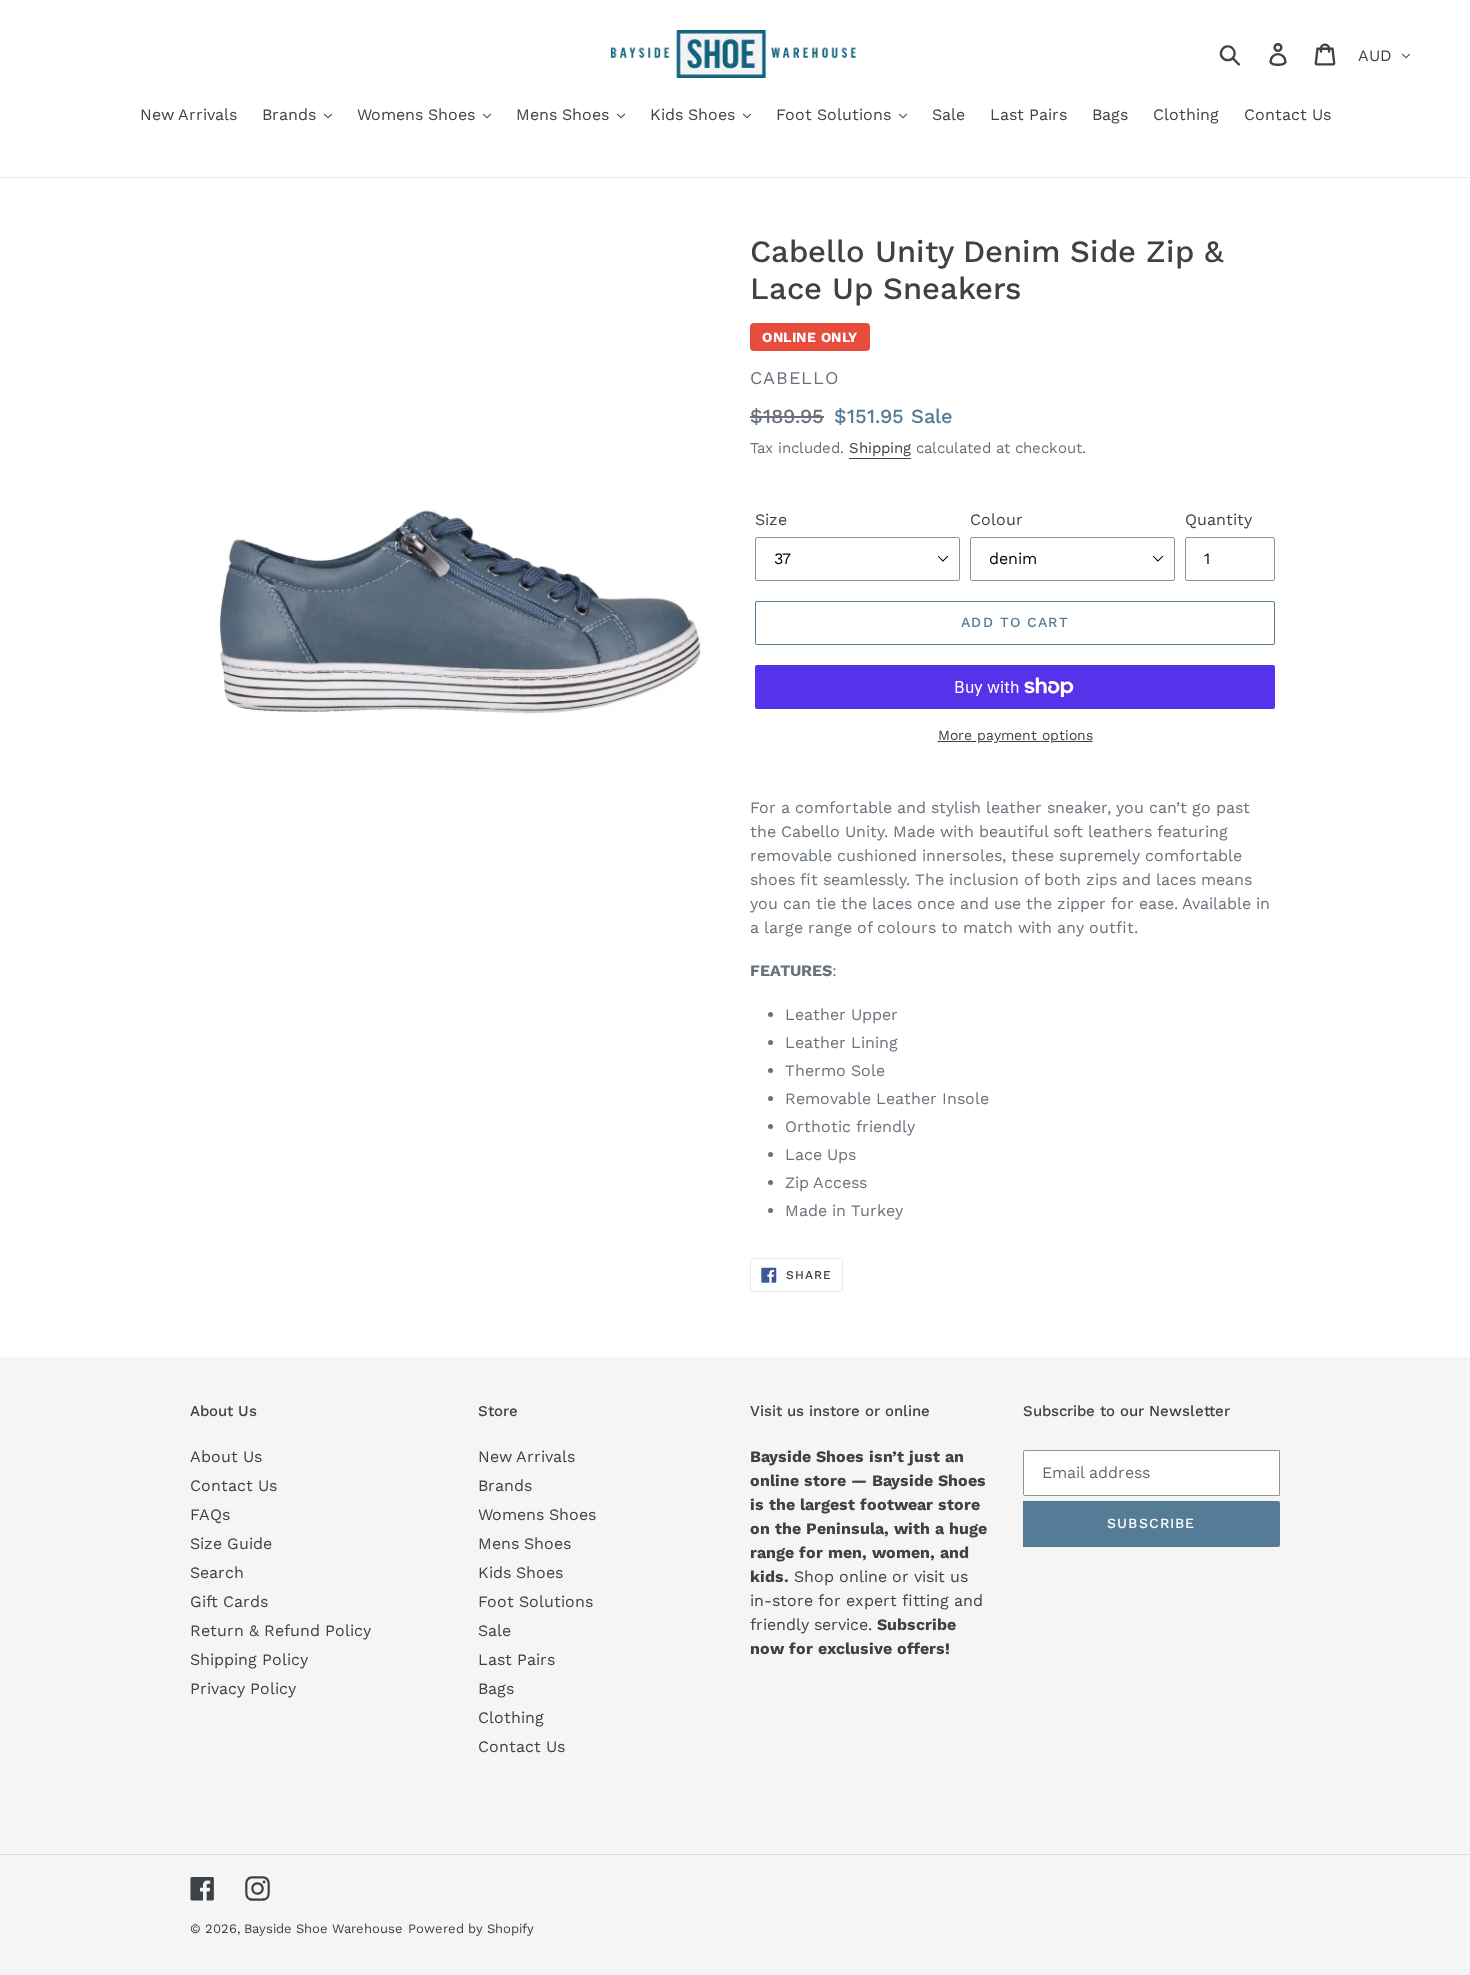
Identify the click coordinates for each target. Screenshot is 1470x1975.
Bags (496, 1688)
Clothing (511, 1717)
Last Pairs (516, 1659)
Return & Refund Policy (280, 1630)
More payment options (1015, 735)
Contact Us (233, 1485)
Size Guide (231, 1543)
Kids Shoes (520, 1572)
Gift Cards (229, 1601)
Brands (505, 1485)
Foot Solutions (535, 1601)
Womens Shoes (537, 1514)
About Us (226, 1456)
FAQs (210, 1514)
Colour (996, 519)
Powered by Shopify (471, 1928)
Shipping (880, 448)
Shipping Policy (249, 1659)
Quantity (1218, 519)
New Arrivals (526, 1456)
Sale (494, 1630)
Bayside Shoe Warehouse (323, 1928)
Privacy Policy (243, 1688)
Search (217, 1572)
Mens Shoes (524, 1543)
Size (771, 519)
